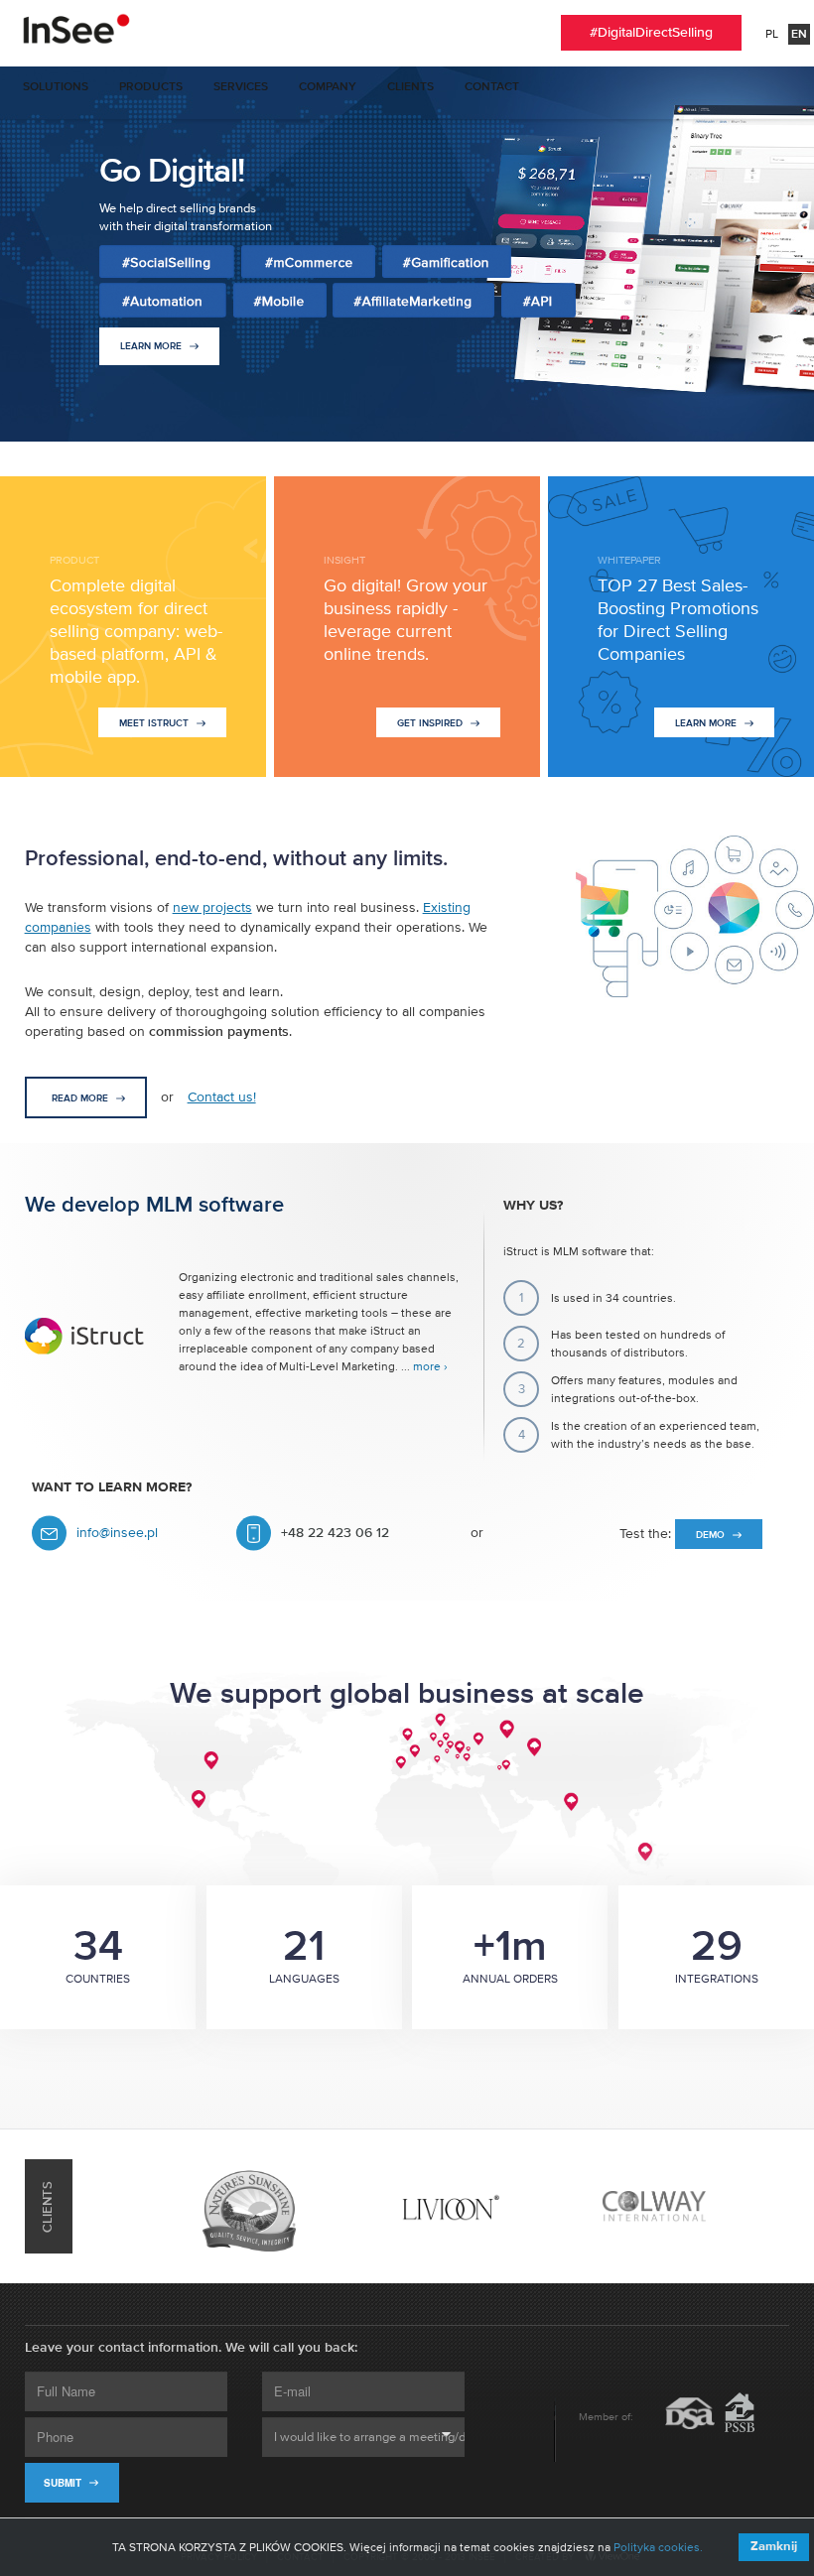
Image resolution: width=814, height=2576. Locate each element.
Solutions (56, 87)
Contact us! (222, 1096)
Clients (410, 87)
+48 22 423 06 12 (335, 1533)
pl (772, 34)
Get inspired (431, 723)
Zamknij (774, 2547)
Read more (81, 1098)
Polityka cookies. (658, 2547)
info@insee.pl (117, 1532)
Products (151, 87)
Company (328, 87)
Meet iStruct (155, 723)
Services (241, 87)
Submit (64, 2483)
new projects (212, 907)
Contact (492, 87)
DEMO (712, 1535)
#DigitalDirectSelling (651, 33)
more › (430, 1366)
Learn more (152, 346)
